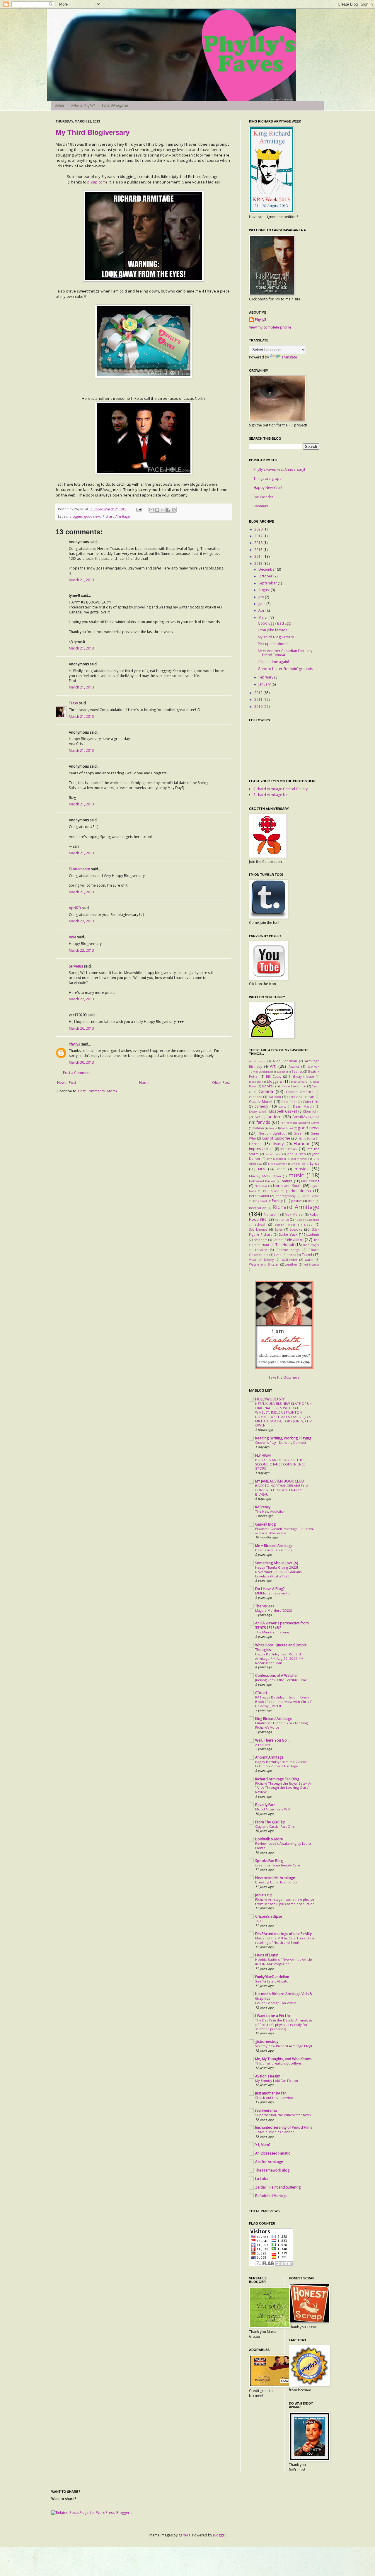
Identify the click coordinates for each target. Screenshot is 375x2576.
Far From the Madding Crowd (300, 1123)
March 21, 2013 (81, 580)
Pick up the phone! (273, 644)
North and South (287, 1186)
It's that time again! (273, 662)
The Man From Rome (272, 1632)
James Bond (273, 1154)
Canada (266, 1091)
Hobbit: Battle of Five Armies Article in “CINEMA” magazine (284, 1962)
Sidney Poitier (285, 1225)
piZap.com (97, 182)
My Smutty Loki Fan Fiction (277, 2081)
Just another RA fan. (271, 2093)
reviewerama (266, 2110)
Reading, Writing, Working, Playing (283, 1438)
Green (299, 1133)
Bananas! (261, 506)
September (268, 583)
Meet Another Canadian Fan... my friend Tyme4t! (285, 653)
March (264, 617)
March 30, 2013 (81, 1062)
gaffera (184, 2535)
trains (292, 1255)
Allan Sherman (285, 1061)
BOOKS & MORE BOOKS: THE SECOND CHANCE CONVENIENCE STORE (280, 1464)
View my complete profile (270, 327)
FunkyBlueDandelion (272, 1977)
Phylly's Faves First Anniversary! (279, 469)
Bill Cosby (274, 1076)
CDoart (261, 1693)
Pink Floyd (260, 1201)
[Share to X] (163, 510)
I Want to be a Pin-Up (273, 2016)
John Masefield (276, 1159)
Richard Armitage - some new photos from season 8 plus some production (285, 1902)
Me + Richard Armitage (274, 1546)
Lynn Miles (298, 1164)
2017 (259, 536)
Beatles (297, 1071)
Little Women (277, 1164)
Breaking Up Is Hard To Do (276, 1882)
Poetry (277, 1201)
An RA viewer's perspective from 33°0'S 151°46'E (282, 1625)
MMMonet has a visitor (273, 1593)
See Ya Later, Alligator (273, 1981)
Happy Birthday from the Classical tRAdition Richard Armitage (282, 1764)
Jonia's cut (264, 1895)
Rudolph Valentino (307, 1220)
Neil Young (310, 1181)
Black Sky (255, 1082)
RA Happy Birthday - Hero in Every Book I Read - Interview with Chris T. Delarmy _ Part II (284, 1702)
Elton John (311, 1111)
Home (59, 106)
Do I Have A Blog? (270, 1589)
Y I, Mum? (263, 2145)
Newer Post (67, 1083)
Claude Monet (261, 1102)
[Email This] (151, 510)
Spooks (296, 1229)
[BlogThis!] (157, 510)
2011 (259, 699)
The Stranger (311, 1245)
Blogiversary (299, 1082)
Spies (278, 1229)
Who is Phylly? (83, 106)
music (296, 1175)
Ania (73, 937)
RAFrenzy (263, 1507)
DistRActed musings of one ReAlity (283, 1934)
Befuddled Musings (271, 2196)
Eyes (257, 1117)
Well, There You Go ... (273, 1740)
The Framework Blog (272, 2170)
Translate (289, 357)
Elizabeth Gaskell (283, 1111)
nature (287, 1181)
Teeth (277, 1240)
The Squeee (265, 1606)
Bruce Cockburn (293, 1086)
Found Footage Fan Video (276, 2003)
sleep (308, 1224)
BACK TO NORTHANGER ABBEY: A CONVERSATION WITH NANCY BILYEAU (282, 1490)
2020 (259, 529)
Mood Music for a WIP (273, 1809)
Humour (301, 1144)
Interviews (289, 1149)
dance (282, 1107)
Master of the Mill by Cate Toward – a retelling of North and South (285, 1940)
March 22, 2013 (81, 921)
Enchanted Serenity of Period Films (284, 2127)
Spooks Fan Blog (269, 1861)
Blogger (220, 2535)
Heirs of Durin (267, 1955)
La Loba (262, 2179)
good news (93, 516)
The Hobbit (285, 1245)
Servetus (76, 966)
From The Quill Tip (270, 1822)
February (266, 677)
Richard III (272, 1214)
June (262, 604)
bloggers (76, 516)
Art (273, 1066)
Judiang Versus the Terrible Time (281, 1680)
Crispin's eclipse (269, 1916)
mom (281, 1169)
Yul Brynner (311, 1265)
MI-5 (262, 1169)
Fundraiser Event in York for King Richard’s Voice (281, 1725)
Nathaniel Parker (262, 1181)
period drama (299, 1191)
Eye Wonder (263, 497)
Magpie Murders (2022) (273, 1610)
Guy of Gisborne (276, 1138)
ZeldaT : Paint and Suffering (278, 2187)
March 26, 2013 (81, 1028)
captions (255, 1097)
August (265, 590)
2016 (259, 543)
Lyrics (315, 1163)
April (263, 610)
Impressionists (261, 1149)
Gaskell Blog (265, 1524)
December (268, 569)
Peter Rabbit (259, 1196)
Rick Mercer (294, 1214)
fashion (258, 1128)
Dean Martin (303, 1106)
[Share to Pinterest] (174, 510)
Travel (307, 1255)
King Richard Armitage (273, 1719)
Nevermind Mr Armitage (275, 1878)
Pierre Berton (310, 1196)
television (294, 1239)
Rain (311, 1201)
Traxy (73, 703)
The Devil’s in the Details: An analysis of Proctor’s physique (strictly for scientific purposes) (284, 2025)
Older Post (221, 1083)
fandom (274, 1117)
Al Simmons (257, 1061)
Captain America (300, 1092)
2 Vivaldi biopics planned (275, 2132)
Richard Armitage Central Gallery (281, 789)
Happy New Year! (268, 488)
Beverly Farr (265, 1805)
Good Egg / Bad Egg (274, 623)
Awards (294, 1066)
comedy (261, 1106)
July (262, 597)
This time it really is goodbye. (278, 2063)
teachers (260, 1240)
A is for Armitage (269, 2162)
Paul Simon (271, 1191)
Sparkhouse (258, 1229)
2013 (259, 563)
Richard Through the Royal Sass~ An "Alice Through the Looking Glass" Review (284, 1788)
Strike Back (288, 1234)
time (278, 1255)
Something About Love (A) (277, 1563)
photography (285, 1196)
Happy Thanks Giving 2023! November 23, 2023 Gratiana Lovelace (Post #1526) (278, 1572)
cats (311, 1097)
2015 (259, 550)
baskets (282, 1072)
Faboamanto (80, 869)
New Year (261, 1186)
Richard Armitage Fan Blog (277, 1779)
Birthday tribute (301, 1076)
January (265, 684)
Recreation (258, 1208)
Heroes (255, 1144)
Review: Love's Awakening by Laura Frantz (283, 1846)
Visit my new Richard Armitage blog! (284, 2046)
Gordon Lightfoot (273, 1133)
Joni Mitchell (299, 1159)
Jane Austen (296, 1154)
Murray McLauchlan (265, 1176)
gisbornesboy (267, 2042)
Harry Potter (307, 1139)
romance (282, 1219)
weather (291, 1264)
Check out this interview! (275, 2098)
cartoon (275, 1097)
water (309, 1260)
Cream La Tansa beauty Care (278, 1865)
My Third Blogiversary (93, 132)
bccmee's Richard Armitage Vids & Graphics (284, 1996)
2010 (259, 707)
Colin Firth (311, 1102)
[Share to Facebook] (168, 510)
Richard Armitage (116, 516)
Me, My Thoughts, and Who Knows (283, 2059)
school (260, 1224)
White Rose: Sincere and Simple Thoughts (281, 1647)
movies (302, 1169)
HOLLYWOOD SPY (270, 1399)
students (313, 1234)
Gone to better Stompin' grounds (285, 669)
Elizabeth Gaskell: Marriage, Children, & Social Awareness (284, 1531)
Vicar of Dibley (261, 1260)
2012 (259, 693)
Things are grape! (268, 478)
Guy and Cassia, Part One (275, 1826)
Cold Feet (289, 1102)
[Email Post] (139, 509)
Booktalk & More (269, 1839)
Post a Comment (77, 1073)
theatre (261, 1250)
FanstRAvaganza (115, 106)
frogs (273, 1128)
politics (297, 1201)
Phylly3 (75, 1044)
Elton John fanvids (272, 630)
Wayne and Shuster (264, 1264)
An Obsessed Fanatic (273, 2153)
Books (267, 1086)
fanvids (263, 1122)
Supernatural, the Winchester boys (283, 2115)
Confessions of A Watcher (277, 1675)
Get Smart (287, 1128)
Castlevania (295, 1097)
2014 (259, 556)
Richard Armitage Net (271, 795)
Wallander (289, 1260)
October (266, 576)
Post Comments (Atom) (97, 1091)
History (278, 1144)
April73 (75, 908)
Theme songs (288, 1250)
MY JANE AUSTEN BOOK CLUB (279, 1481)
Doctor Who (257, 1112)
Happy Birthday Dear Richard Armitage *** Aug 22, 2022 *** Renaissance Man (279, 1658)
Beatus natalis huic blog (274, 1550)
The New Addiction (270, 1511)
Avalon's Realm (268, 2076)
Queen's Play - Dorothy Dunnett (281, 1442)
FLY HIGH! (263, 1455)
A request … (265, 1745)
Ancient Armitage (269, 1757)
